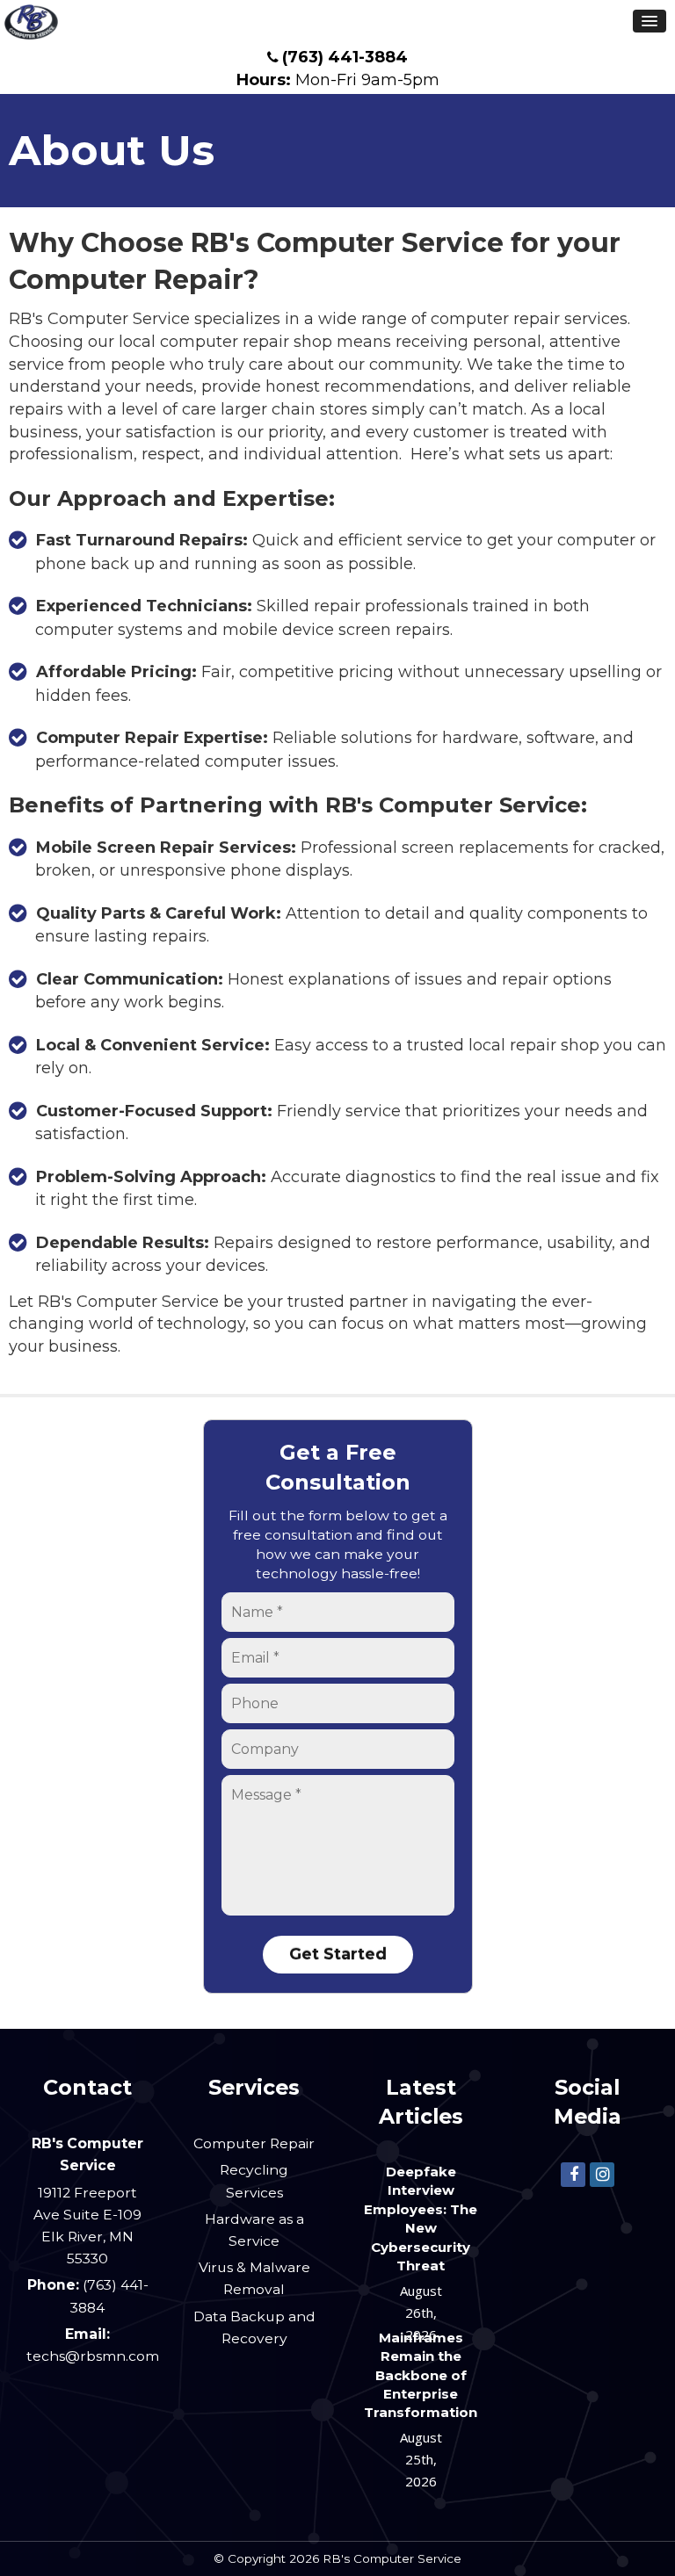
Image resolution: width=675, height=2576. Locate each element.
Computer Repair (254, 2143)
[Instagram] (602, 2174)
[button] (650, 21)
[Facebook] (573, 2174)
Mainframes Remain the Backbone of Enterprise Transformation (421, 2375)
